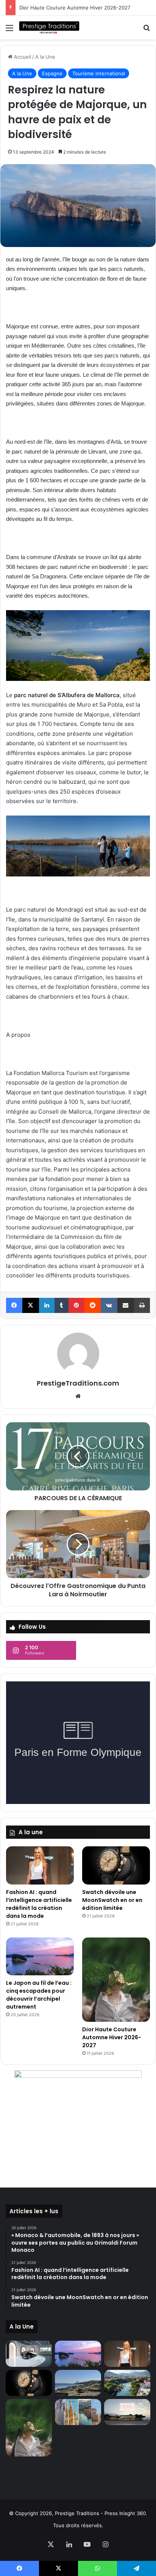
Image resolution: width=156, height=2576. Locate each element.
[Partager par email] (126, 1305)
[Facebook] (14, 1305)
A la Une (45, 57)
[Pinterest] (76, 1305)
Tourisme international (99, 73)
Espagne (52, 73)
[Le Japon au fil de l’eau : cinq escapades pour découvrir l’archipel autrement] (40, 1957)
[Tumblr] (62, 1305)
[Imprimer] (142, 1305)
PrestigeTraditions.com (78, 1383)
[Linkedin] (47, 1305)
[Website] (78, 1396)
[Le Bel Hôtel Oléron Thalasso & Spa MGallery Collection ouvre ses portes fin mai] (127, 2412)
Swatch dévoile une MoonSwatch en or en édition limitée (112, 1900)
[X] (30, 1305)
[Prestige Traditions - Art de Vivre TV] (49, 27)
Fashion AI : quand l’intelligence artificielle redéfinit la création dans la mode (39, 1904)
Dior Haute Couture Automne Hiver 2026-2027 (112, 2037)
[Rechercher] (147, 30)
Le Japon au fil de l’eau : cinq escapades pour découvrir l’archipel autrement (39, 1995)
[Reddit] (93, 1305)
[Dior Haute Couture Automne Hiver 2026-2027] (116, 1980)
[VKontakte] (109, 1305)
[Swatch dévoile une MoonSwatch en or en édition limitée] (116, 1865)
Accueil (22, 57)
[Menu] (9, 30)
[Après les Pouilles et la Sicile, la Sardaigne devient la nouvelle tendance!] (78, 2383)
